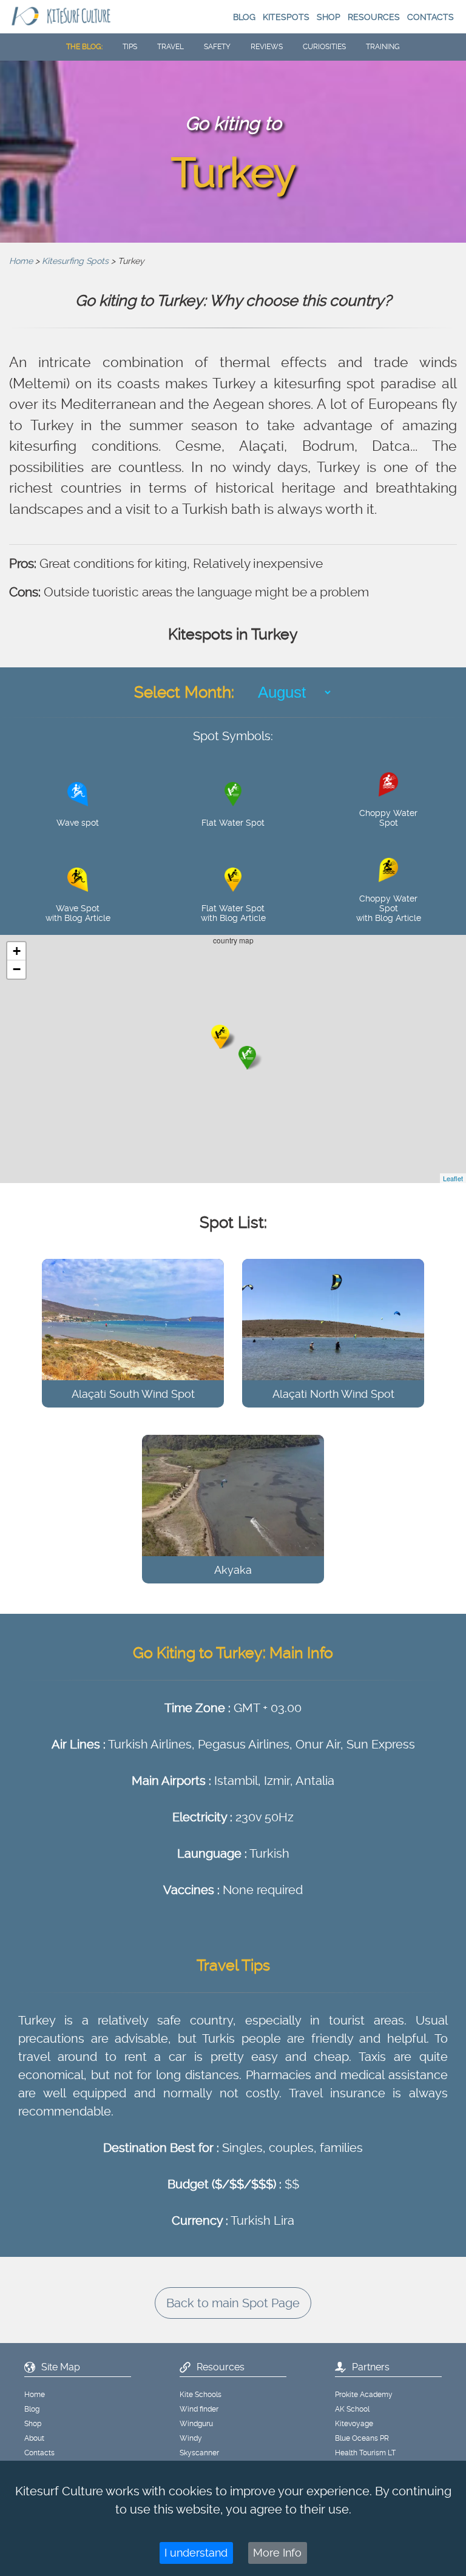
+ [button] (17, 951)
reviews (267, 47)
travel (171, 47)
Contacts (431, 17)
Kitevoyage (354, 2424)
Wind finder (199, 2409)
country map (238, 1059)
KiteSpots (286, 17)
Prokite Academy (364, 2395)
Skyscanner (199, 2453)
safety (217, 47)
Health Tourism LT (365, 2453)
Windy (191, 2438)
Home (21, 261)
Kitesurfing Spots (75, 261)
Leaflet (453, 1178)
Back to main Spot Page (233, 2303)
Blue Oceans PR (362, 2438)
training (383, 47)
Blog (244, 17)
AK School (352, 2409)
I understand (196, 2553)
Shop (329, 17)
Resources (374, 17)
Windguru (196, 2424)
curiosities (324, 47)
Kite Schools (201, 2395)
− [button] (17, 969)
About (34, 2438)
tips (130, 47)
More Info (277, 2553)
